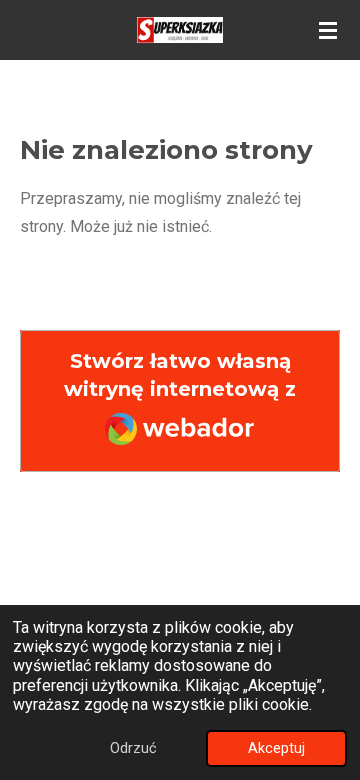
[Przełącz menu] (328, 30)
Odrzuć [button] (133, 748)
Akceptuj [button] (276, 748)
